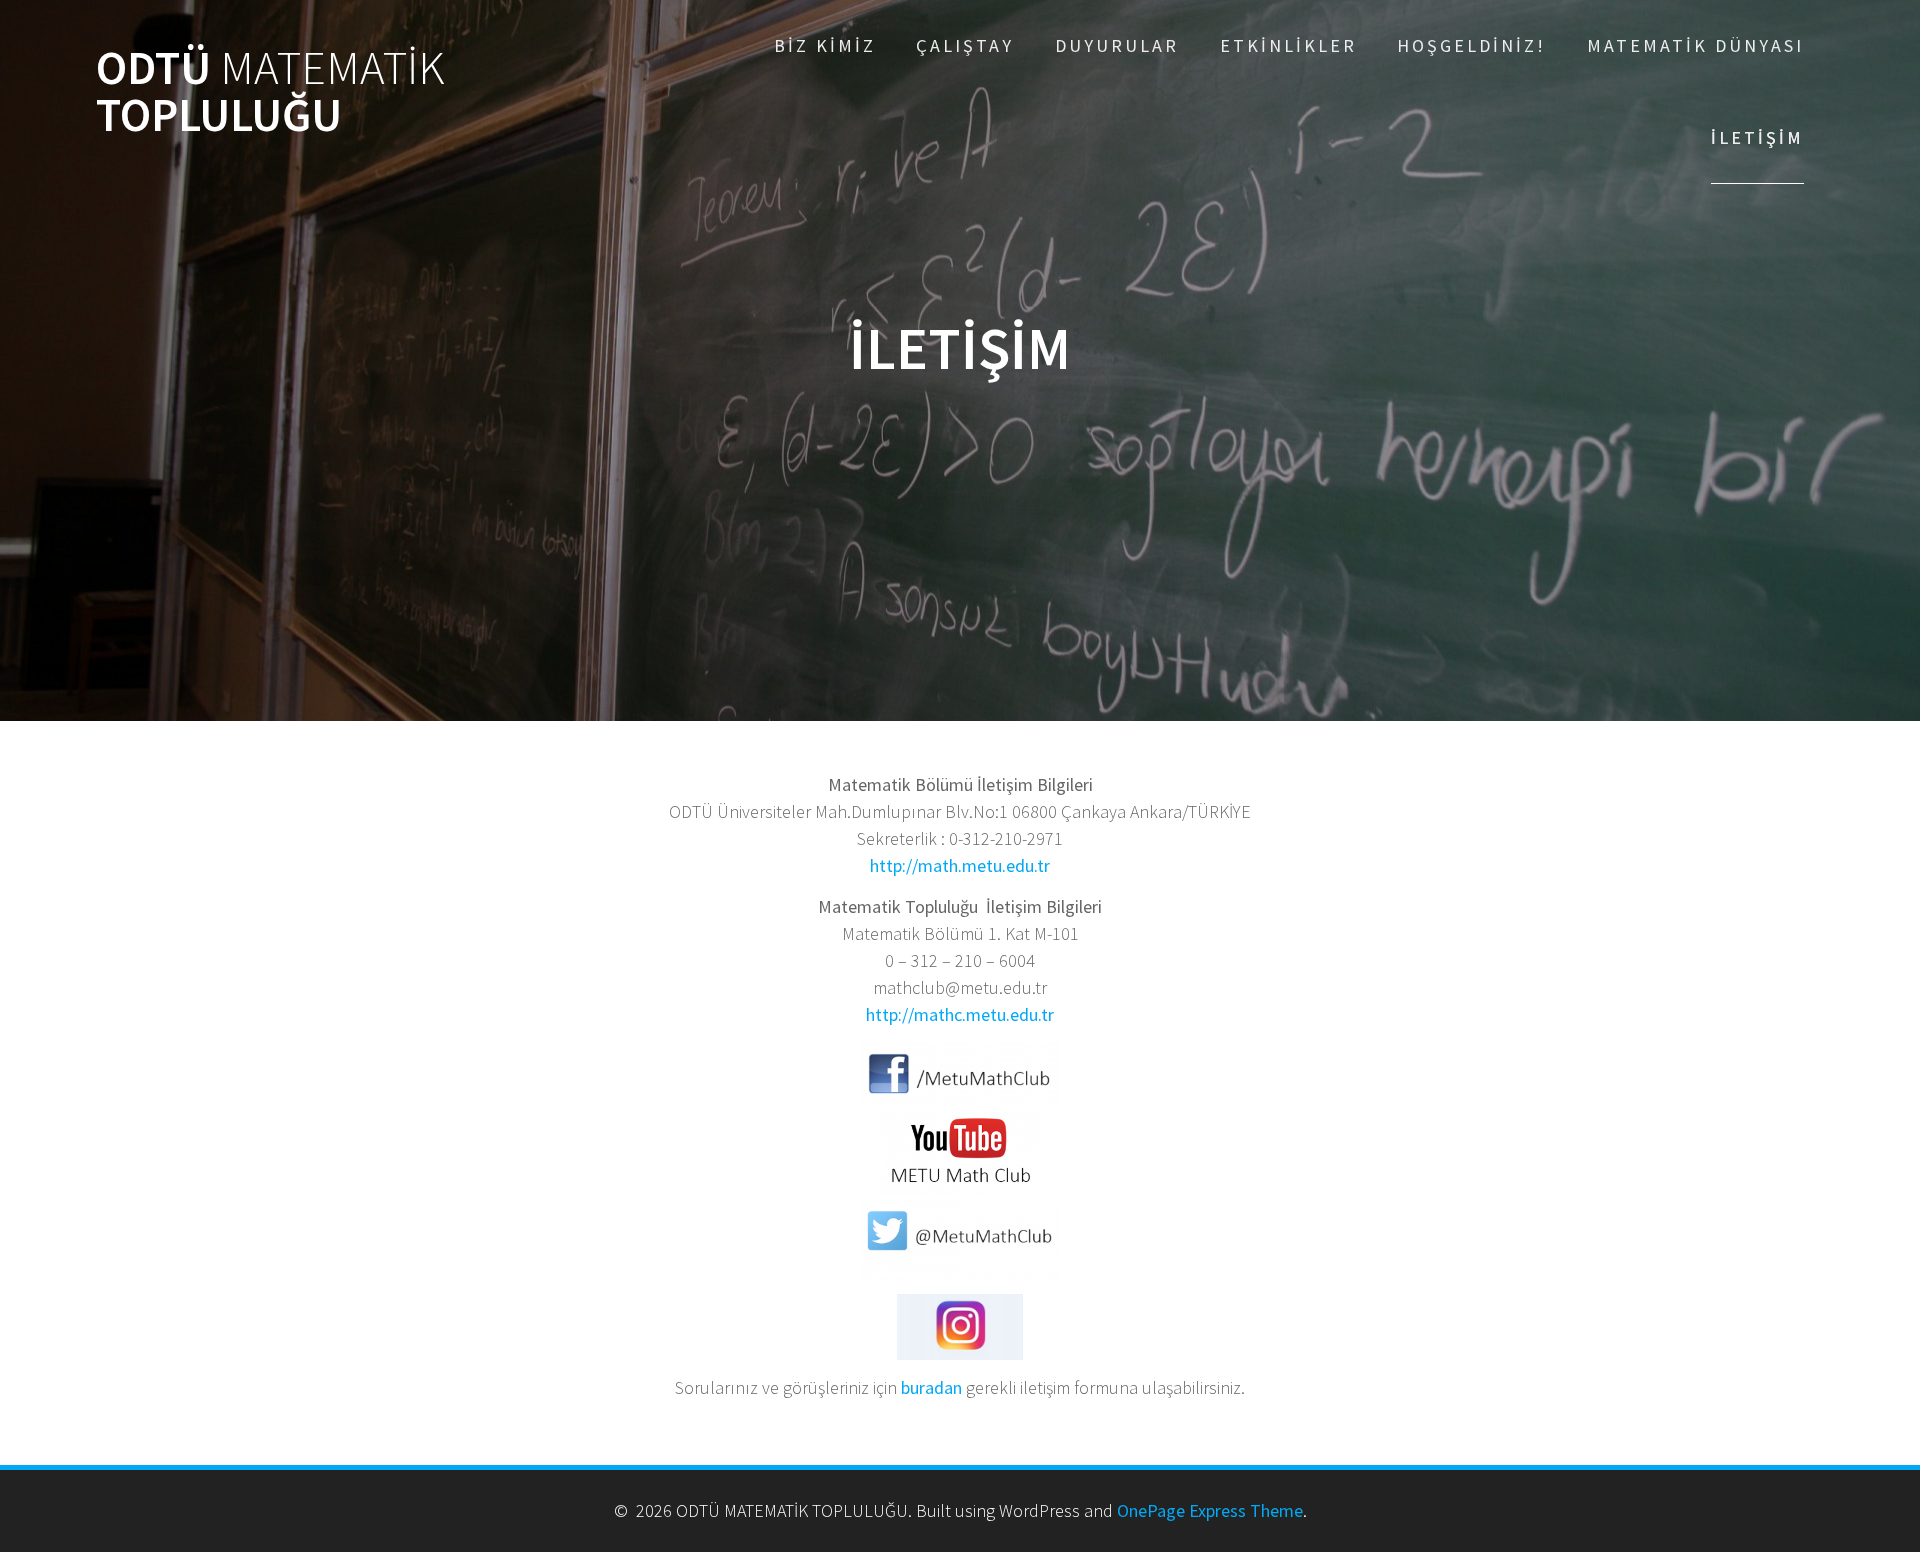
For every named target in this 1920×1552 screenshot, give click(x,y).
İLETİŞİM (1757, 137)
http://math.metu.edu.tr (960, 865)
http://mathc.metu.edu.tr (960, 1014)
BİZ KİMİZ (825, 45)
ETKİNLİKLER (1288, 45)
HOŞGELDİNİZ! (1471, 45)
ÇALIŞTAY (965, 45)
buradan (931, 1387)
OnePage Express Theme (1210, 1510)
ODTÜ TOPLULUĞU (270, 92)
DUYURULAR (1117, 45)
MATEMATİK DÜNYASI (1695, 45)
